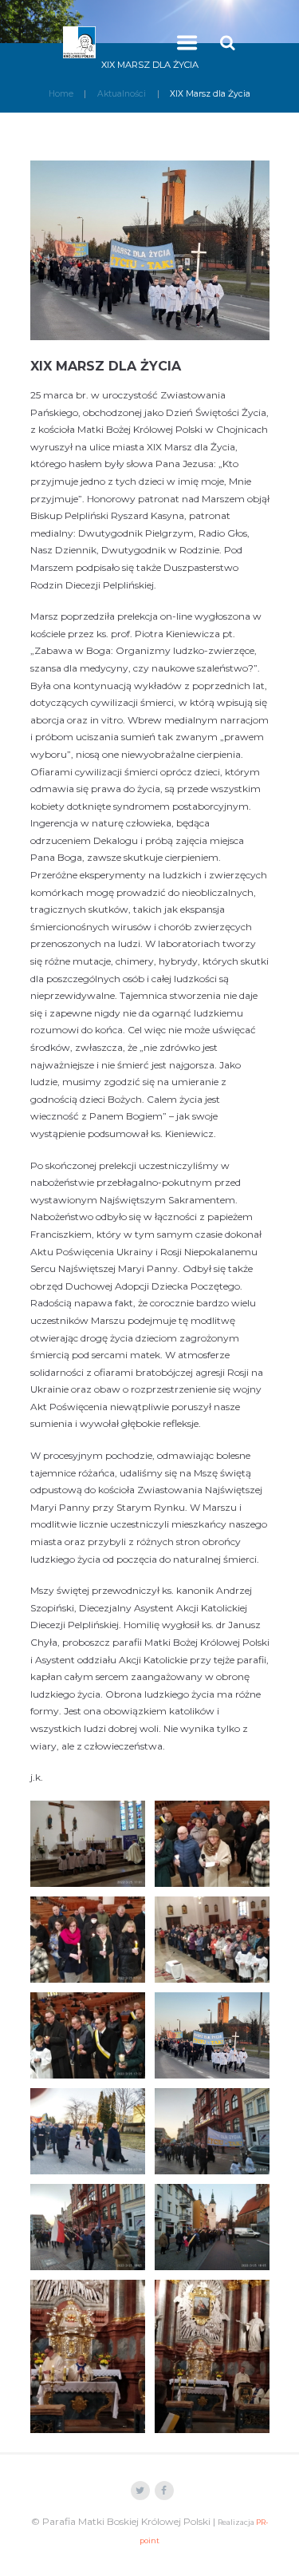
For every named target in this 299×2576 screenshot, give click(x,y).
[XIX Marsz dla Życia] (150, 250)
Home (61, 94)
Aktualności (122, 94)
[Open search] (230, 42)
